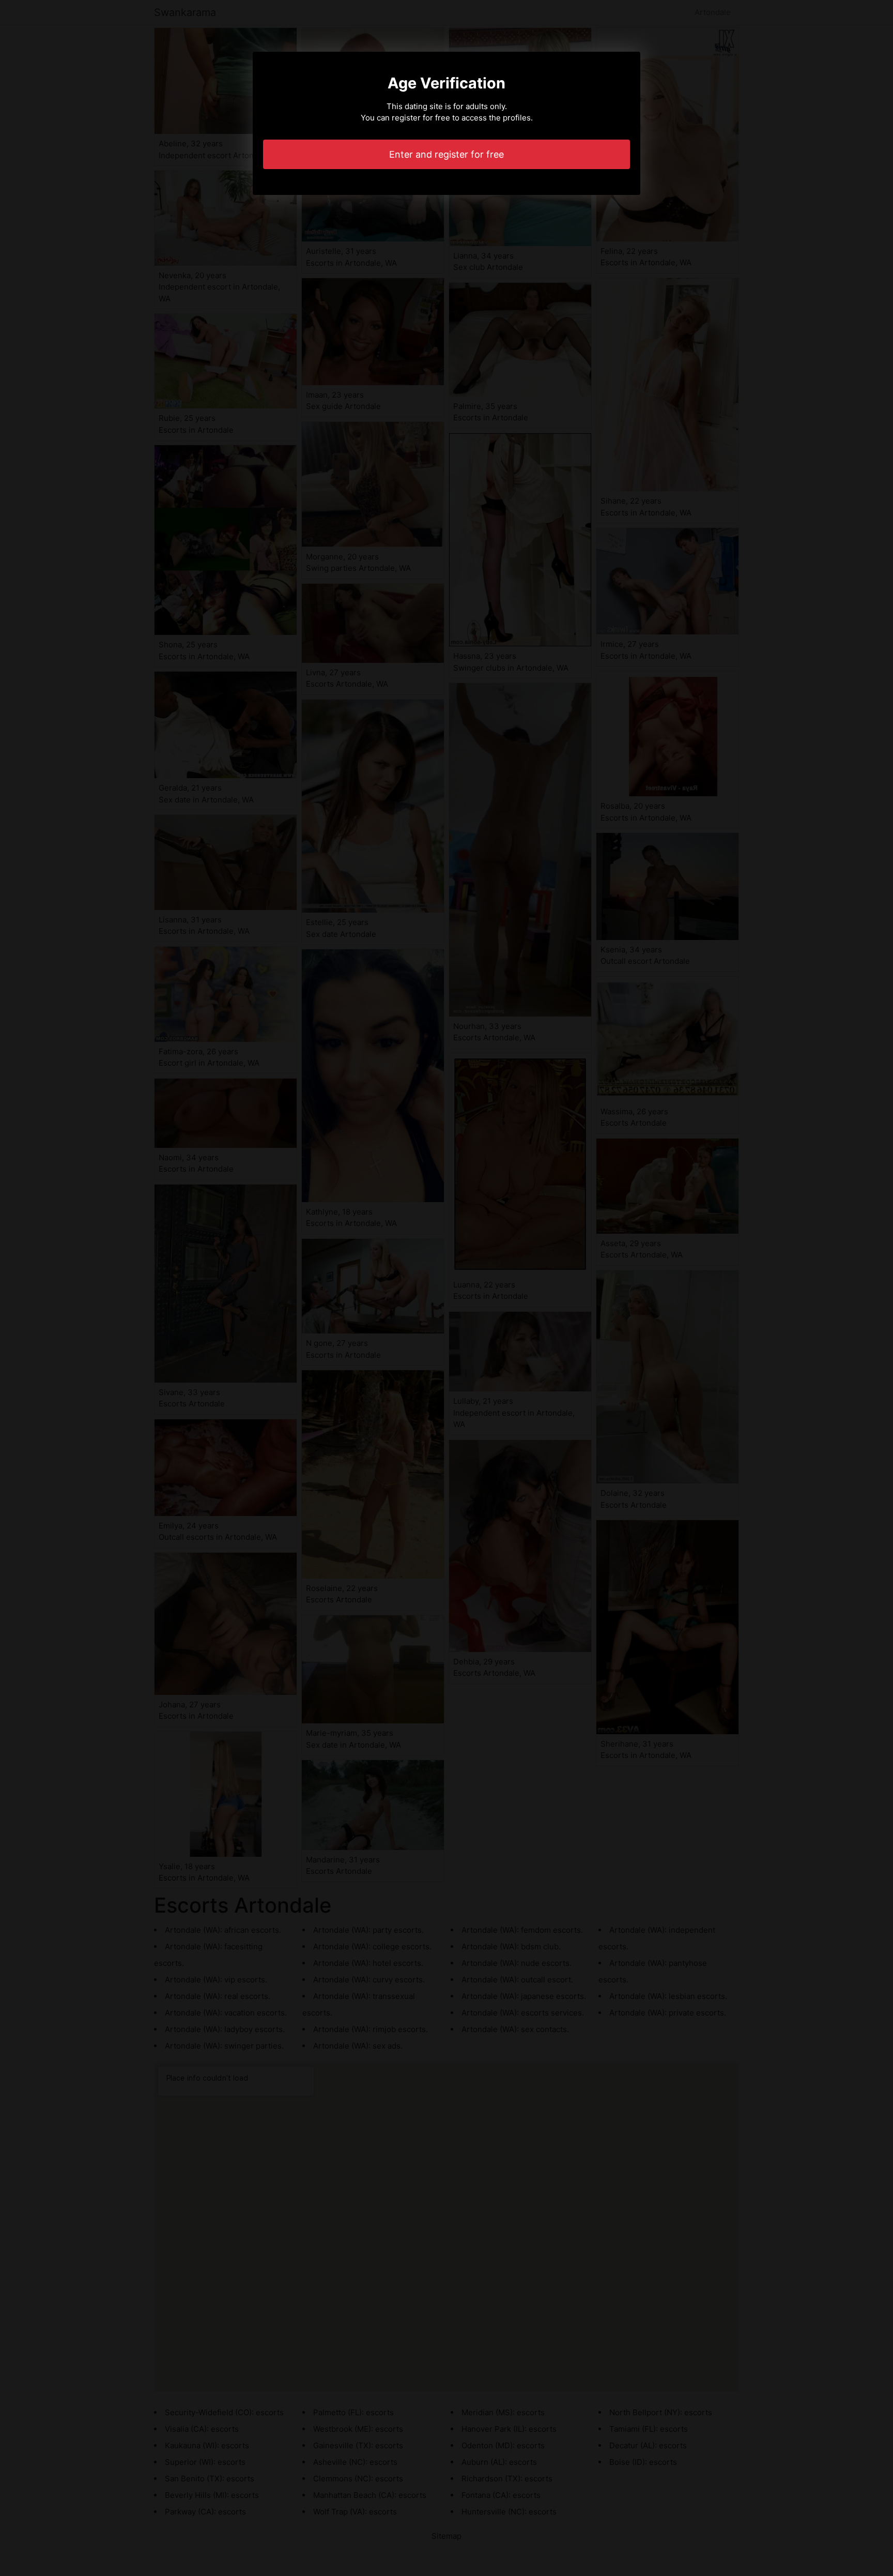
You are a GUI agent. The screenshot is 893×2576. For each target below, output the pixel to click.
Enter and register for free (446, 154)
